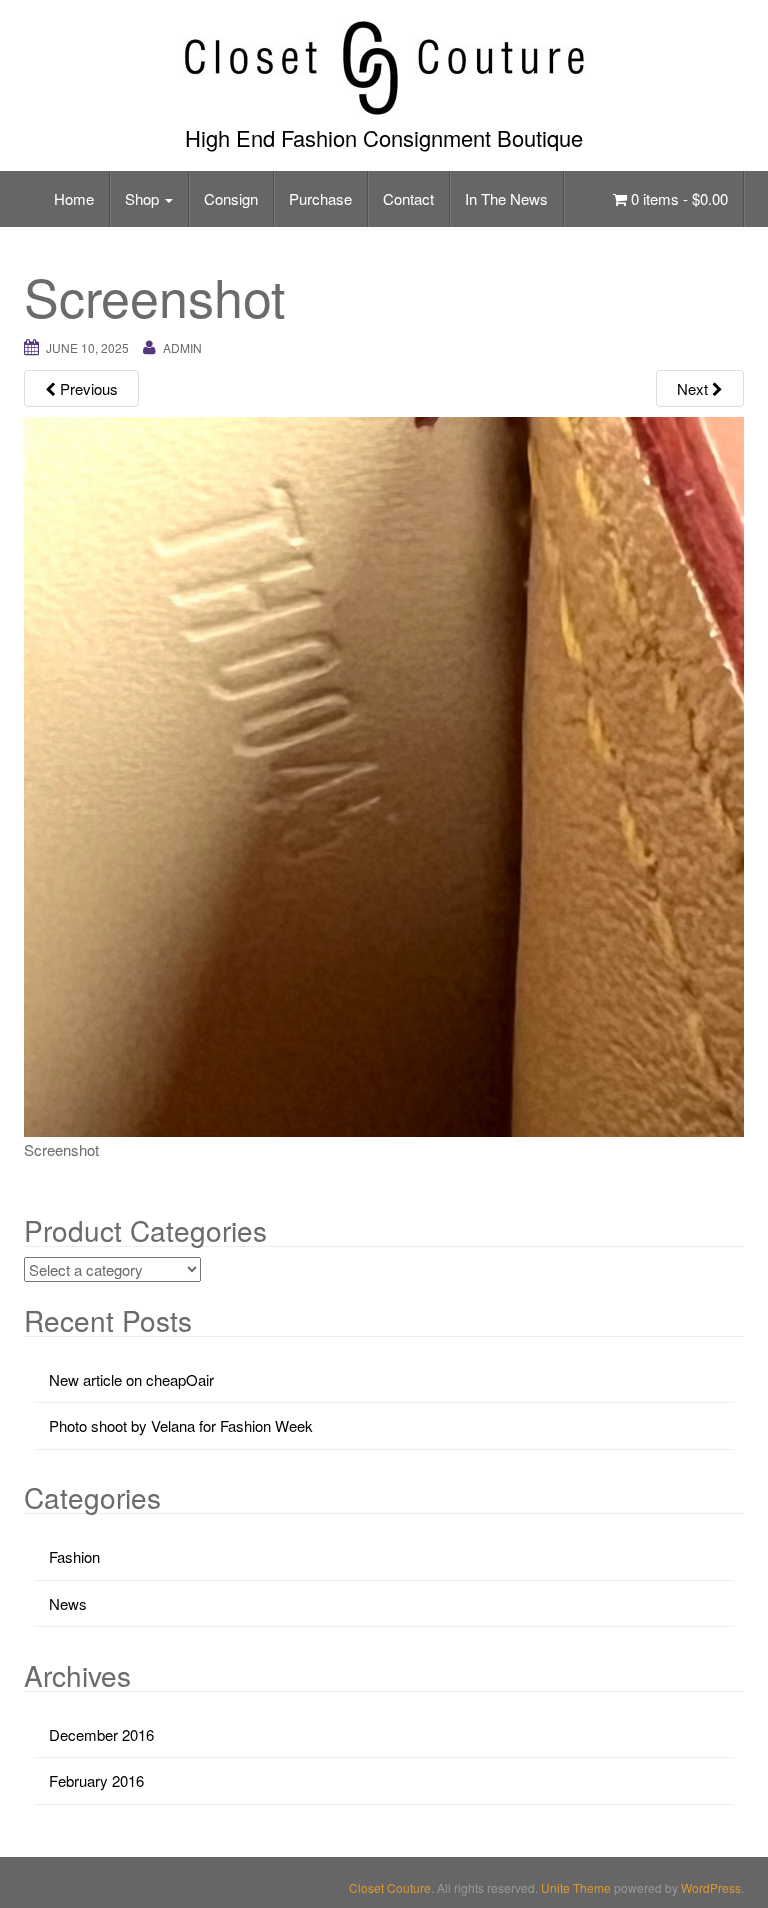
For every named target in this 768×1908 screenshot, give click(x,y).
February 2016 (96, 1780)
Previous (87, 388)
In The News (506, 198)
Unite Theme (576, 1887)
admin (182, 347)
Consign (231, 198)
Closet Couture (390, 1887)
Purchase (320, 198)
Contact (408, 198)
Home (74, 198)
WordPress (711, 1887)
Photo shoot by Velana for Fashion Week (181, 1425)
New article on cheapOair (131, 1379)
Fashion (74, 1556)
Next (694, 388)
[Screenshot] (384, 774)
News (68, 1603)
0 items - (677, 198)
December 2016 (101, 1734)
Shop (144, 198)
